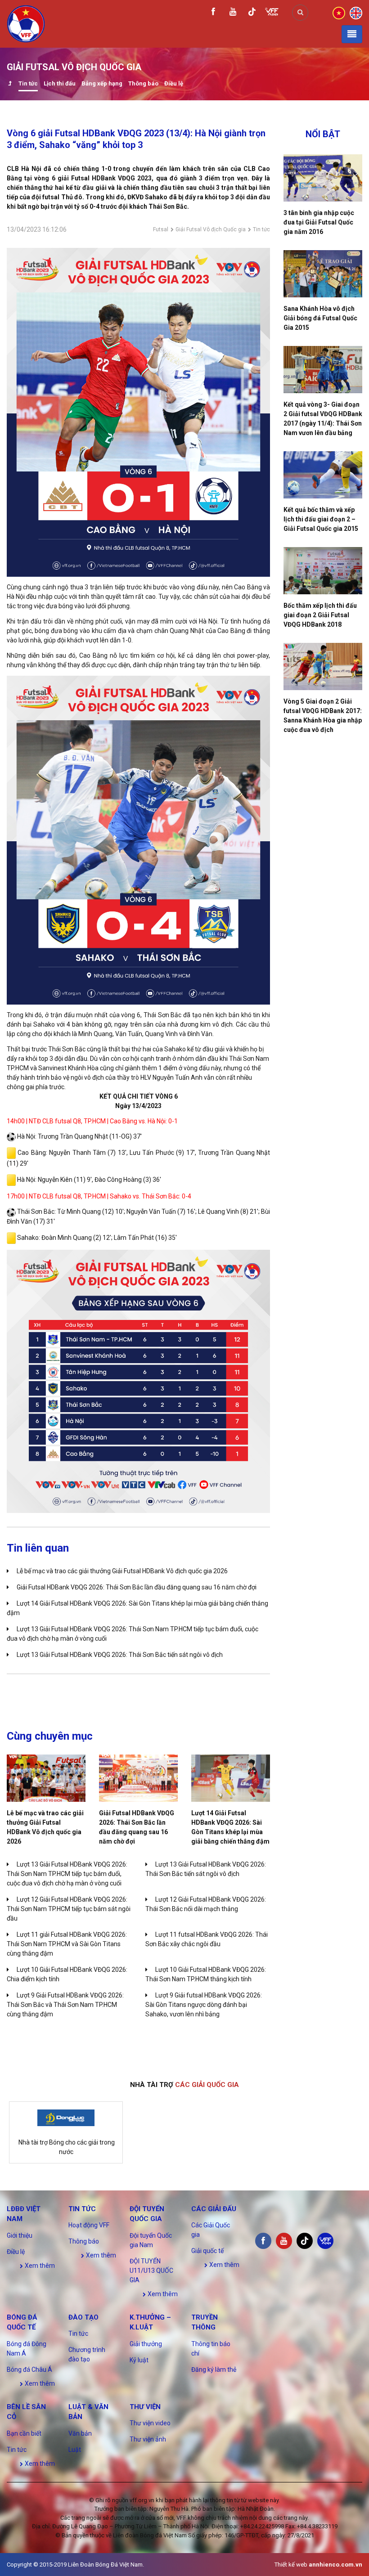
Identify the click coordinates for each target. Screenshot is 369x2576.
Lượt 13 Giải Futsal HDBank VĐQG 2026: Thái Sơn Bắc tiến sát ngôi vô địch (120, 1655)
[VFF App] (272, 13)
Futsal (161, 229)
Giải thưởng (146, 2344)
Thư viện (145, 2407)
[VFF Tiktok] (252, 13)
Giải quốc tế (207, 2251)
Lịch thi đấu (60, 83)
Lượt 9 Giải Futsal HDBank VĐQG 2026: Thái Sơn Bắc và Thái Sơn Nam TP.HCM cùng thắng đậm (65, 2005)
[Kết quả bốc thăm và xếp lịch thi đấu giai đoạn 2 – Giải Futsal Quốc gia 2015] (323, 475)
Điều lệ (174, 83)
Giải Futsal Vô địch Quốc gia (211, 229)
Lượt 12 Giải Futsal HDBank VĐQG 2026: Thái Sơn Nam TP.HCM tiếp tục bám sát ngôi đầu (69, 1909)
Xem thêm (39, 2266)
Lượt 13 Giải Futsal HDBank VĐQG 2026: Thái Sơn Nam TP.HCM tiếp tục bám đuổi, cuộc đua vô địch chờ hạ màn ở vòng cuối (67, 1874)
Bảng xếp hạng (102, 83)
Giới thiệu (20, 2235)
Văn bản (80, 2433)
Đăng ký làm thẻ (214, 2370)
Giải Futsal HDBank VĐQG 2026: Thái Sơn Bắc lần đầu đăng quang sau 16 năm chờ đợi (137, 1587)
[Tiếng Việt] (339, 12)
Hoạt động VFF (89, 2225)
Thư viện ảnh (148, 2439)
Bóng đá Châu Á (29, 2370)
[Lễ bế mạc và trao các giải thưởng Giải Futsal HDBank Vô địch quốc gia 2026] (46, 1778)
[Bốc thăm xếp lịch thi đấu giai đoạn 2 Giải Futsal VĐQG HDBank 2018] (323, 571)
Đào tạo (83, 2317)
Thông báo (143, 83)
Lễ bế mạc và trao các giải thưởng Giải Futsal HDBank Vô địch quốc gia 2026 (122, 1571)
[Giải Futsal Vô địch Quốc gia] (10, 84)
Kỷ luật (139, 2360)
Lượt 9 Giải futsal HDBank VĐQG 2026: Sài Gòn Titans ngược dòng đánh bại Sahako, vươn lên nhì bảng (204, 2005)
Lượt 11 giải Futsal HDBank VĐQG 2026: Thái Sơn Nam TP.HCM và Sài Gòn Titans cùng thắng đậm (67, 1944)
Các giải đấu (214, 2209)
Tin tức (28, 83)
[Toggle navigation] (352, 34)
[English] (356, 12)
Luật (75, 2450)
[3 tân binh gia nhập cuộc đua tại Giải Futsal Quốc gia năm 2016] (323, 178)
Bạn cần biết (24, 2433)
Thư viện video (150, 2423)
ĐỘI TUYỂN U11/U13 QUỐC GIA (151, 2271)
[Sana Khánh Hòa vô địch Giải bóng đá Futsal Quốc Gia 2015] (323, 274)
